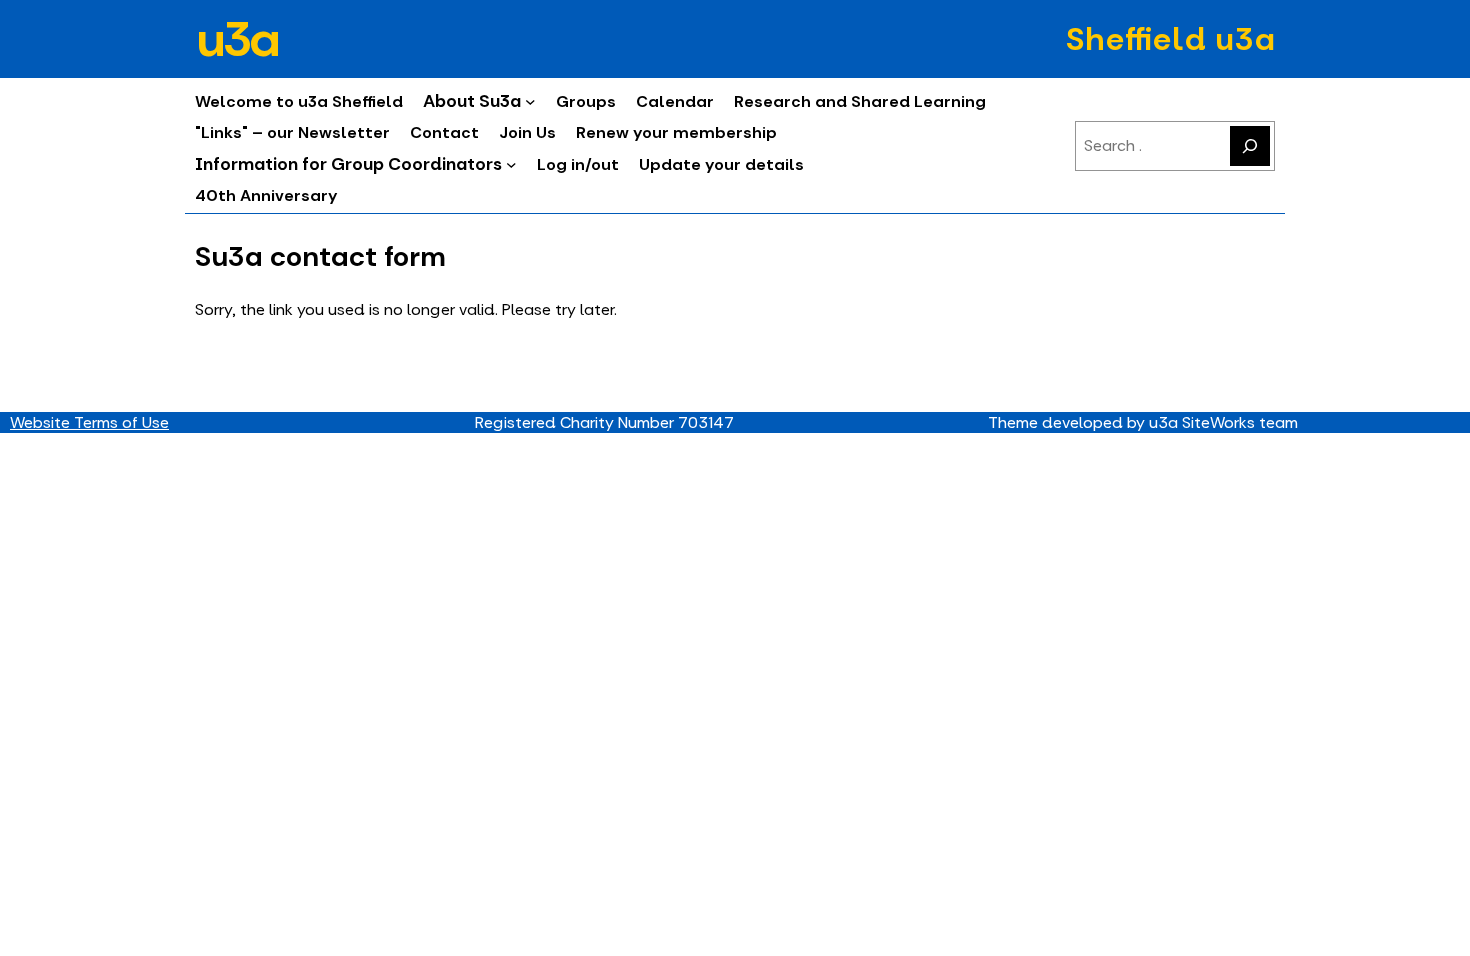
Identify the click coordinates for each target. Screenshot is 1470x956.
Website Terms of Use (89, 422)
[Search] (1250, 146)
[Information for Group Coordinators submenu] (511, 164)
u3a (236, 39)
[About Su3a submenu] (530, 101)
